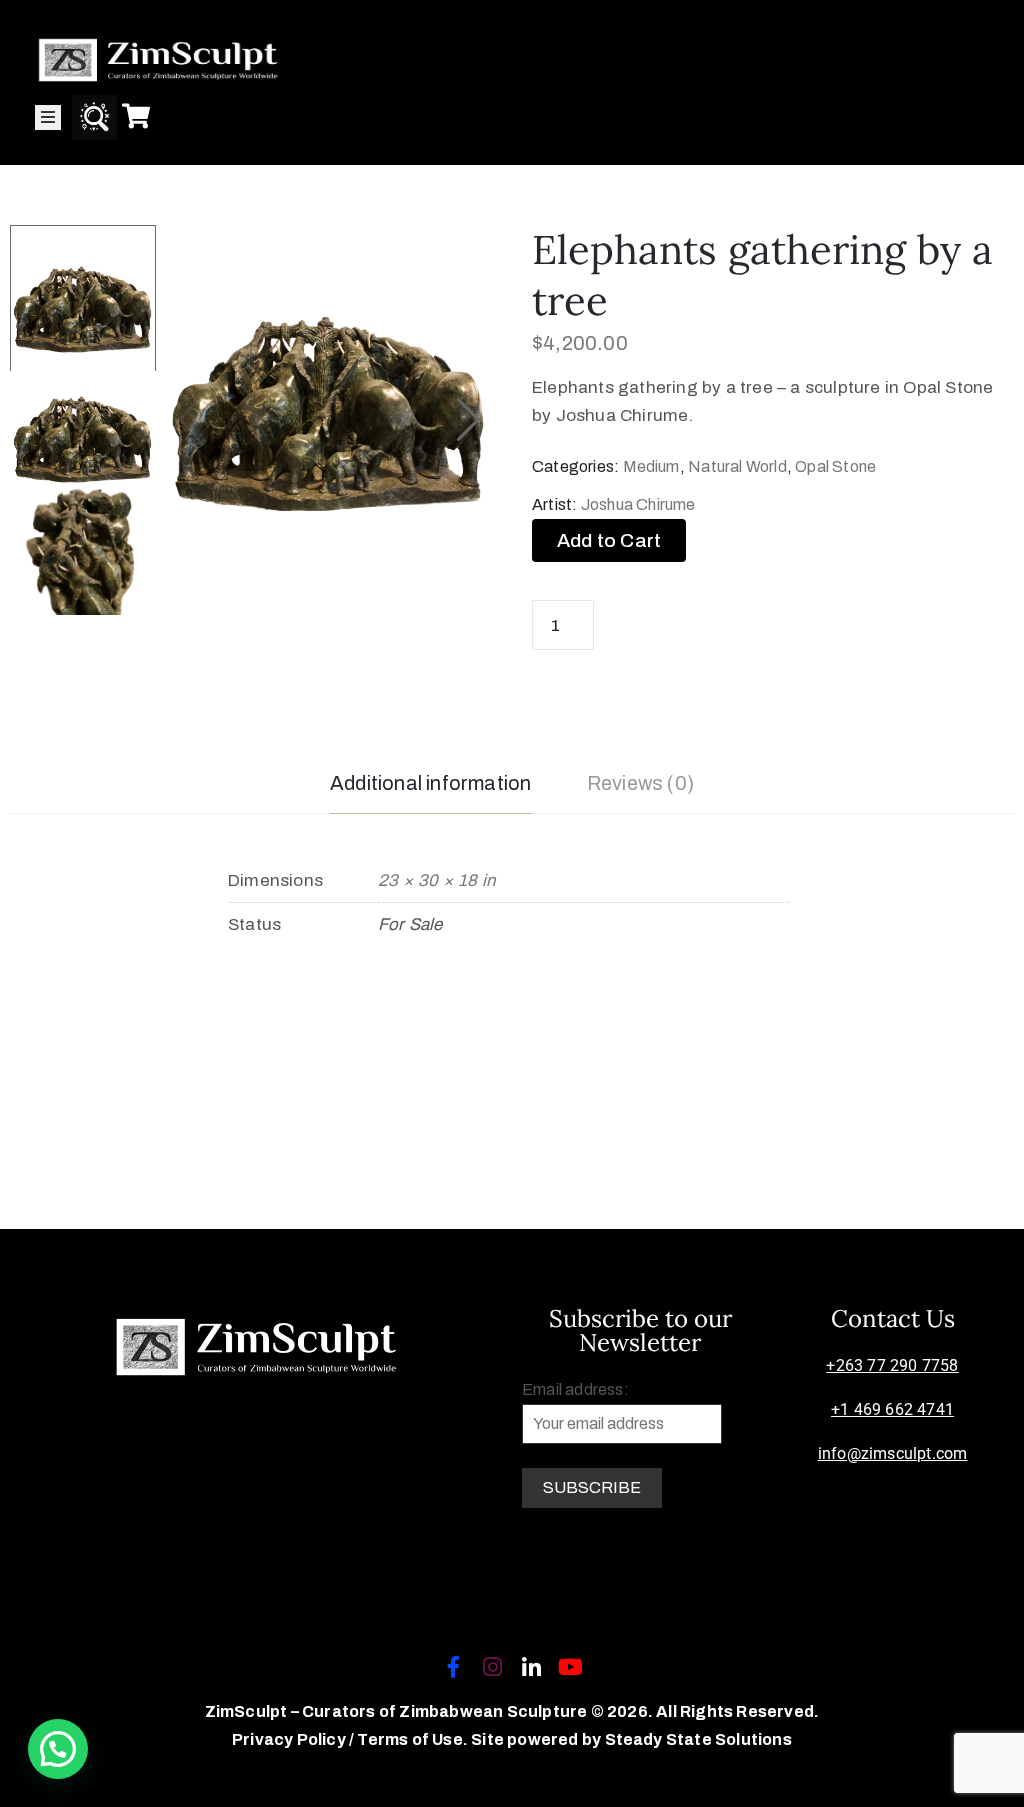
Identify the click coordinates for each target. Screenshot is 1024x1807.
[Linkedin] (532, 1667)
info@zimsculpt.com (893, 1453)
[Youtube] (571, 1667)
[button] (468, 420)
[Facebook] (453, 1667)
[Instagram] (492, 1667)
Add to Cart (609, 540)
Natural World (737, 466)
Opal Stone (835, 466)
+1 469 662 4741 (892, 1409)
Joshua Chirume (638, 504)
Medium (651, 466)
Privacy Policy (290, 1739)
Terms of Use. (412, 1739)
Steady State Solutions (698, 1739)
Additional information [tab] (430, 783)
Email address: (575, 1389)
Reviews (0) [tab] (640, 783)
